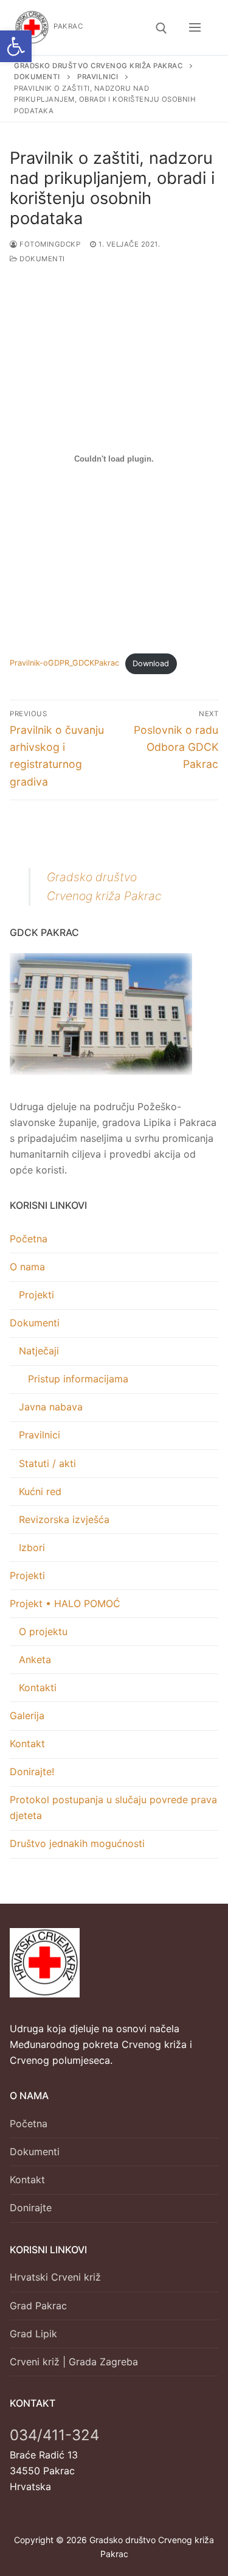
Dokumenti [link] (41, 259)
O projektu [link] (43, 1631)
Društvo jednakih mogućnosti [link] (77, 1843)
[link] (16, 46)
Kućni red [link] (40, 1491)
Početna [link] (29, 1239)
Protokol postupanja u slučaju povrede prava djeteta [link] (113, 1807)
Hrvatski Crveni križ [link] (55, 2277)
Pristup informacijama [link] (78, 1379)
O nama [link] (27, 1267)
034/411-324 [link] (54, 2435)
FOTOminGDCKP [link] (49, 244)
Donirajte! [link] (32, 1772)
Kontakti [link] (38, 1687)
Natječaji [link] (39, 1351)
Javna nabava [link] (51, 1407)
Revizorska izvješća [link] (64, 1519)
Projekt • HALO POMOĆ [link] (65, 1603)
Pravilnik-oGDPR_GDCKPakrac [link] (64, 663)
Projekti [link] (36, 1295)
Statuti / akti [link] (47, 1463)
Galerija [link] (27, 1716)
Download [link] (151, 663)
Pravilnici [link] (40, 1435)
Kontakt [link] (27, 1744)
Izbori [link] (32, 1547)
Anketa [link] (35, 1659)
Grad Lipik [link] (33, 2334)
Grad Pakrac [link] (38, 2306)
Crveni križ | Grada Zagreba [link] (74, 2362)
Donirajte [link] (31, 2208)
